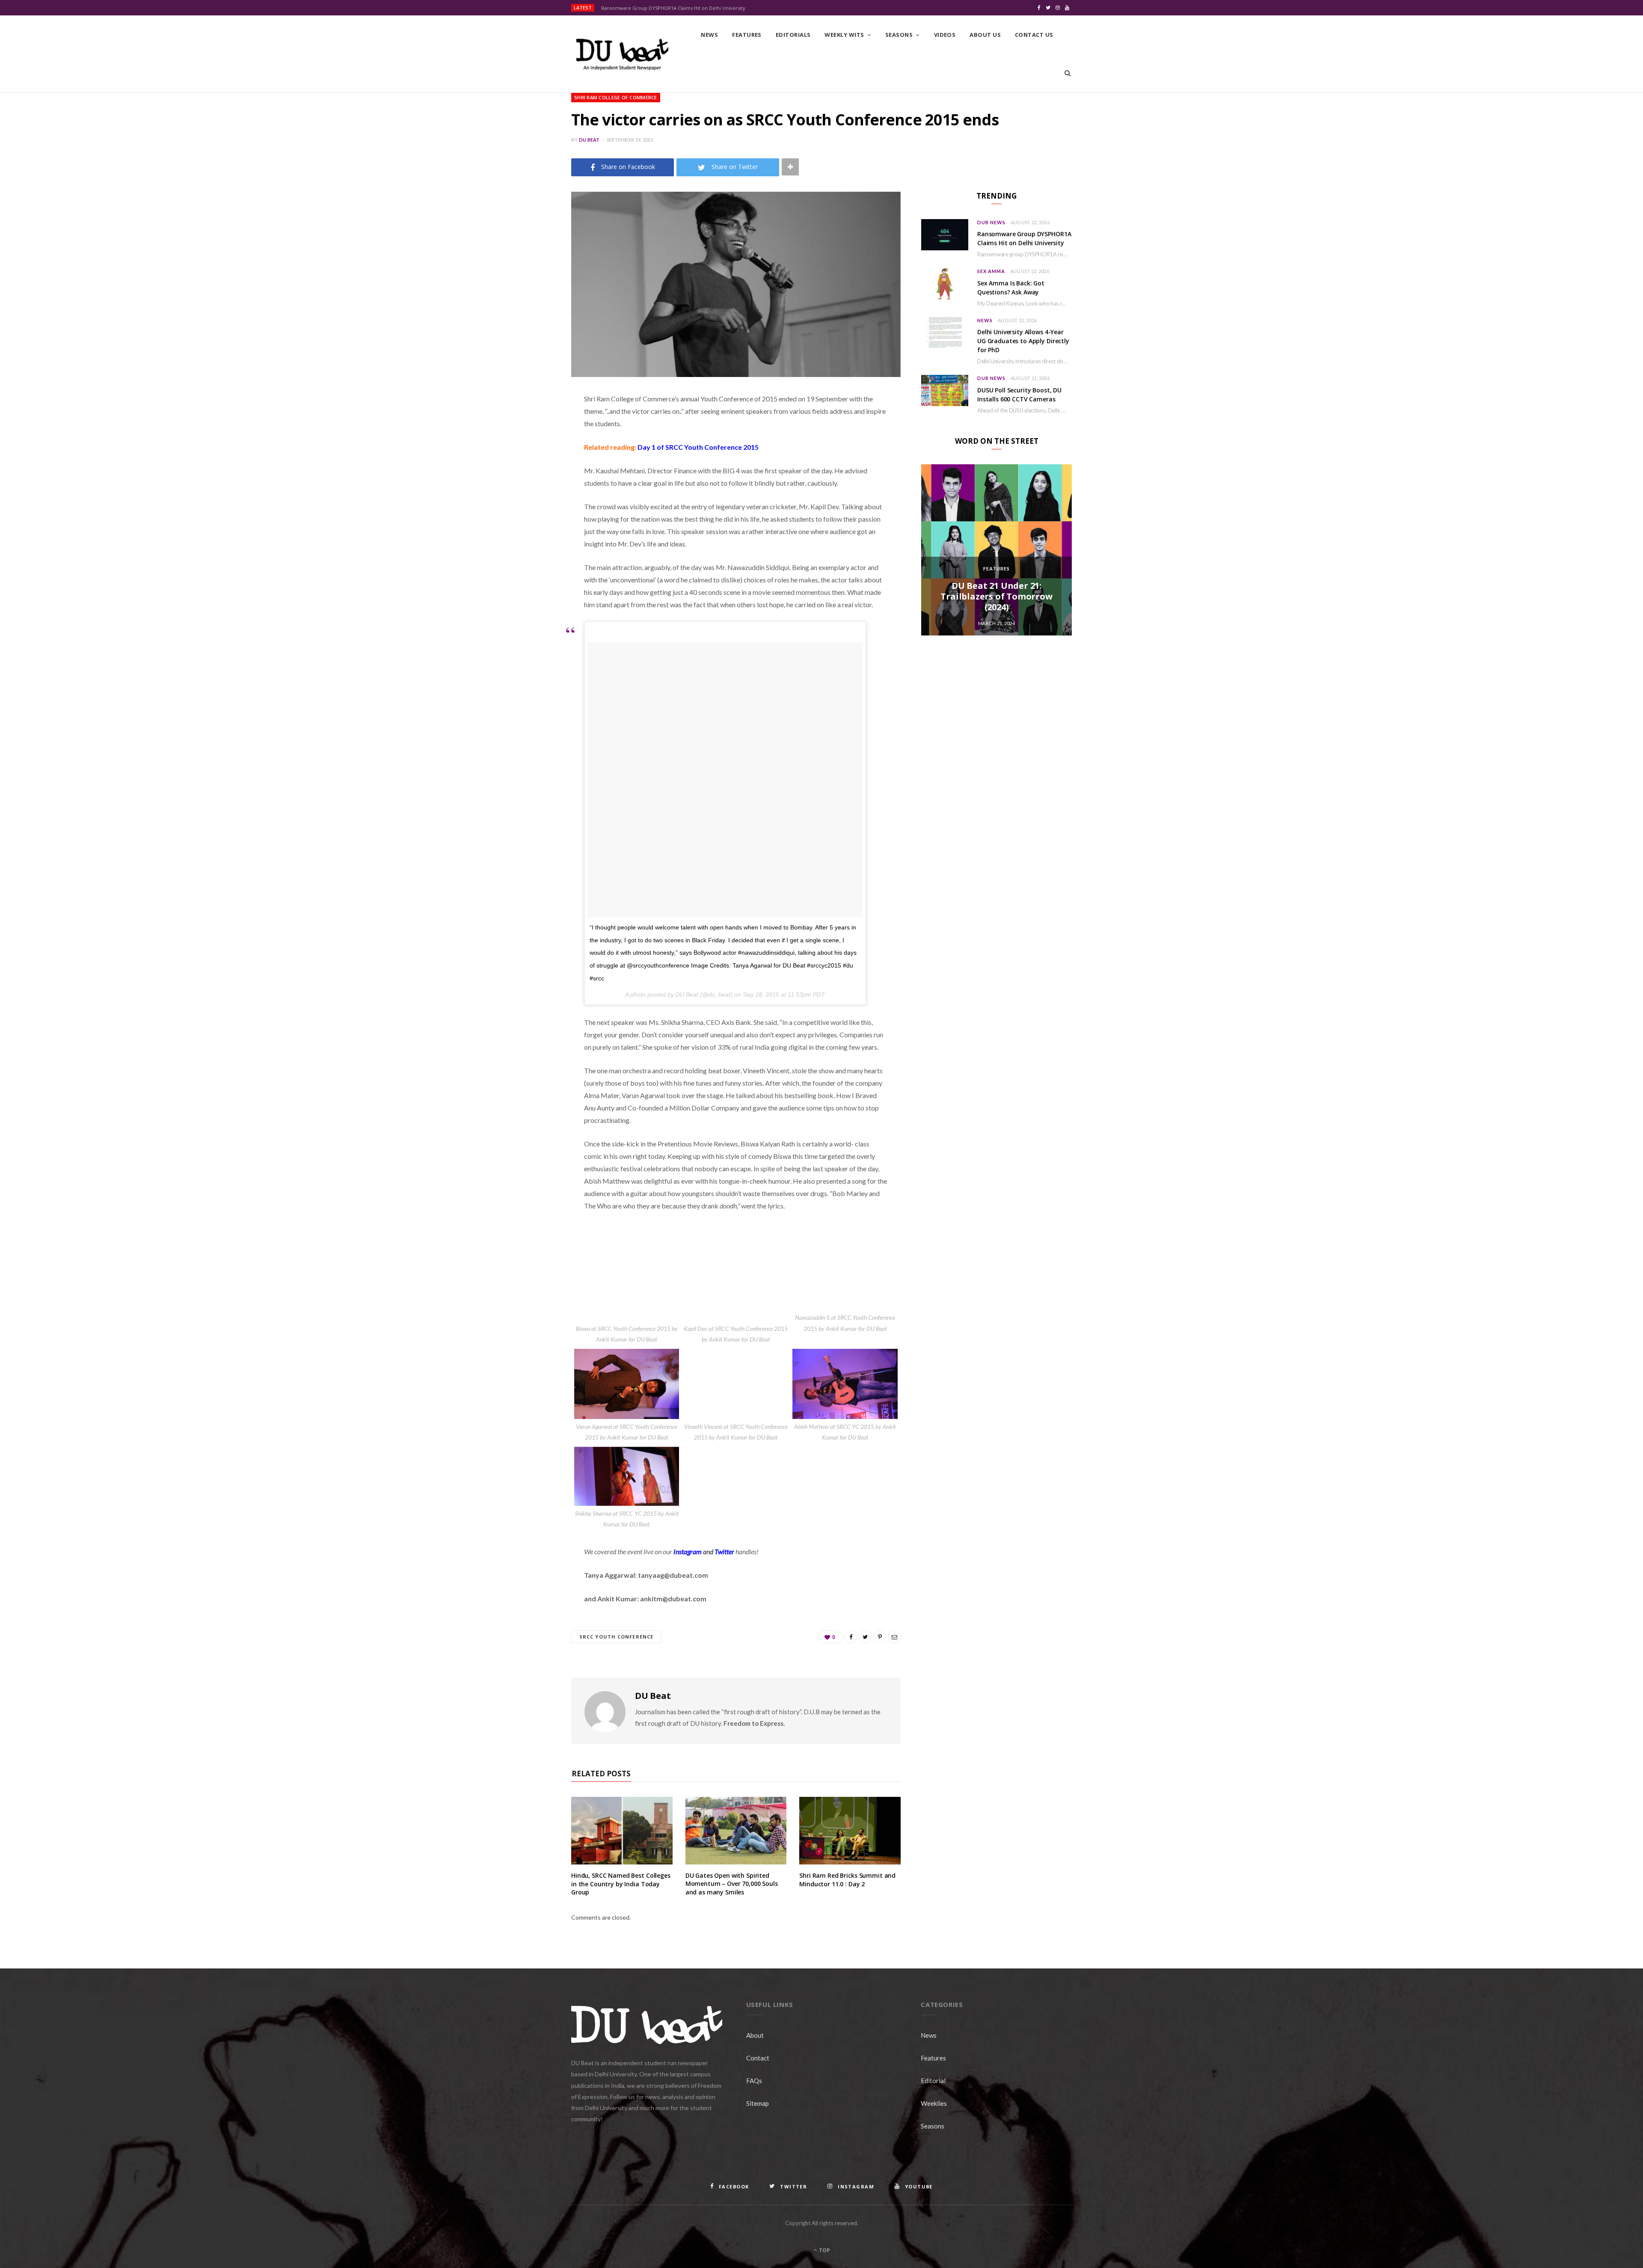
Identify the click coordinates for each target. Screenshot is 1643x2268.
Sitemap (758, 2103)
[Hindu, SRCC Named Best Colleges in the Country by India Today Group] (622, 1831)
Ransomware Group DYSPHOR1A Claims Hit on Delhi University (673, 8)
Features (747, 35)
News (709, 35)
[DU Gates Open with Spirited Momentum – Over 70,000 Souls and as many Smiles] (736, 1830)
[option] (996, 550)
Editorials (793, 35)
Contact (758, 2058)
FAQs (754, 2081)
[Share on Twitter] (528, 446)
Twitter (724, 1551)
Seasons (899, 35)
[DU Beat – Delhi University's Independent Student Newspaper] (622, 54)
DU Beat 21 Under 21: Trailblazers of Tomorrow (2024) (996, 596)
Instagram (688, 1551)
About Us (985, 35)
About (755, 2035)
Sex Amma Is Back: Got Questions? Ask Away (1011, 288)
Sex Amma (991, 271)
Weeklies (934, 2103)
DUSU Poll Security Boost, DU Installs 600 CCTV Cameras (1019, 395)
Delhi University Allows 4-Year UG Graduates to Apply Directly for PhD (1023, 341)
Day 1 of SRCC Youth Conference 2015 (698, 447)
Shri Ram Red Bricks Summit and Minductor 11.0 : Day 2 (847, 1880)
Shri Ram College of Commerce (616, 97)
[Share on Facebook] (528, 424)
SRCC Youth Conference (616, 1637)
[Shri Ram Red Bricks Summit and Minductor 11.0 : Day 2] (850, 1831)
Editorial (933, 2081)
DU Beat (589, 140)
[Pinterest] (528, 468)
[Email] (528, 490)
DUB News (991, 222)
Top (824, 2250)
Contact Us (1034, 35)
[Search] (1068, 73)
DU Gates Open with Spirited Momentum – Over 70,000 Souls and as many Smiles (732, 1884)
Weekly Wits (844, 35)
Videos (945, 35)
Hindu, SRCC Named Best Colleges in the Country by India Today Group (621, 1884)
